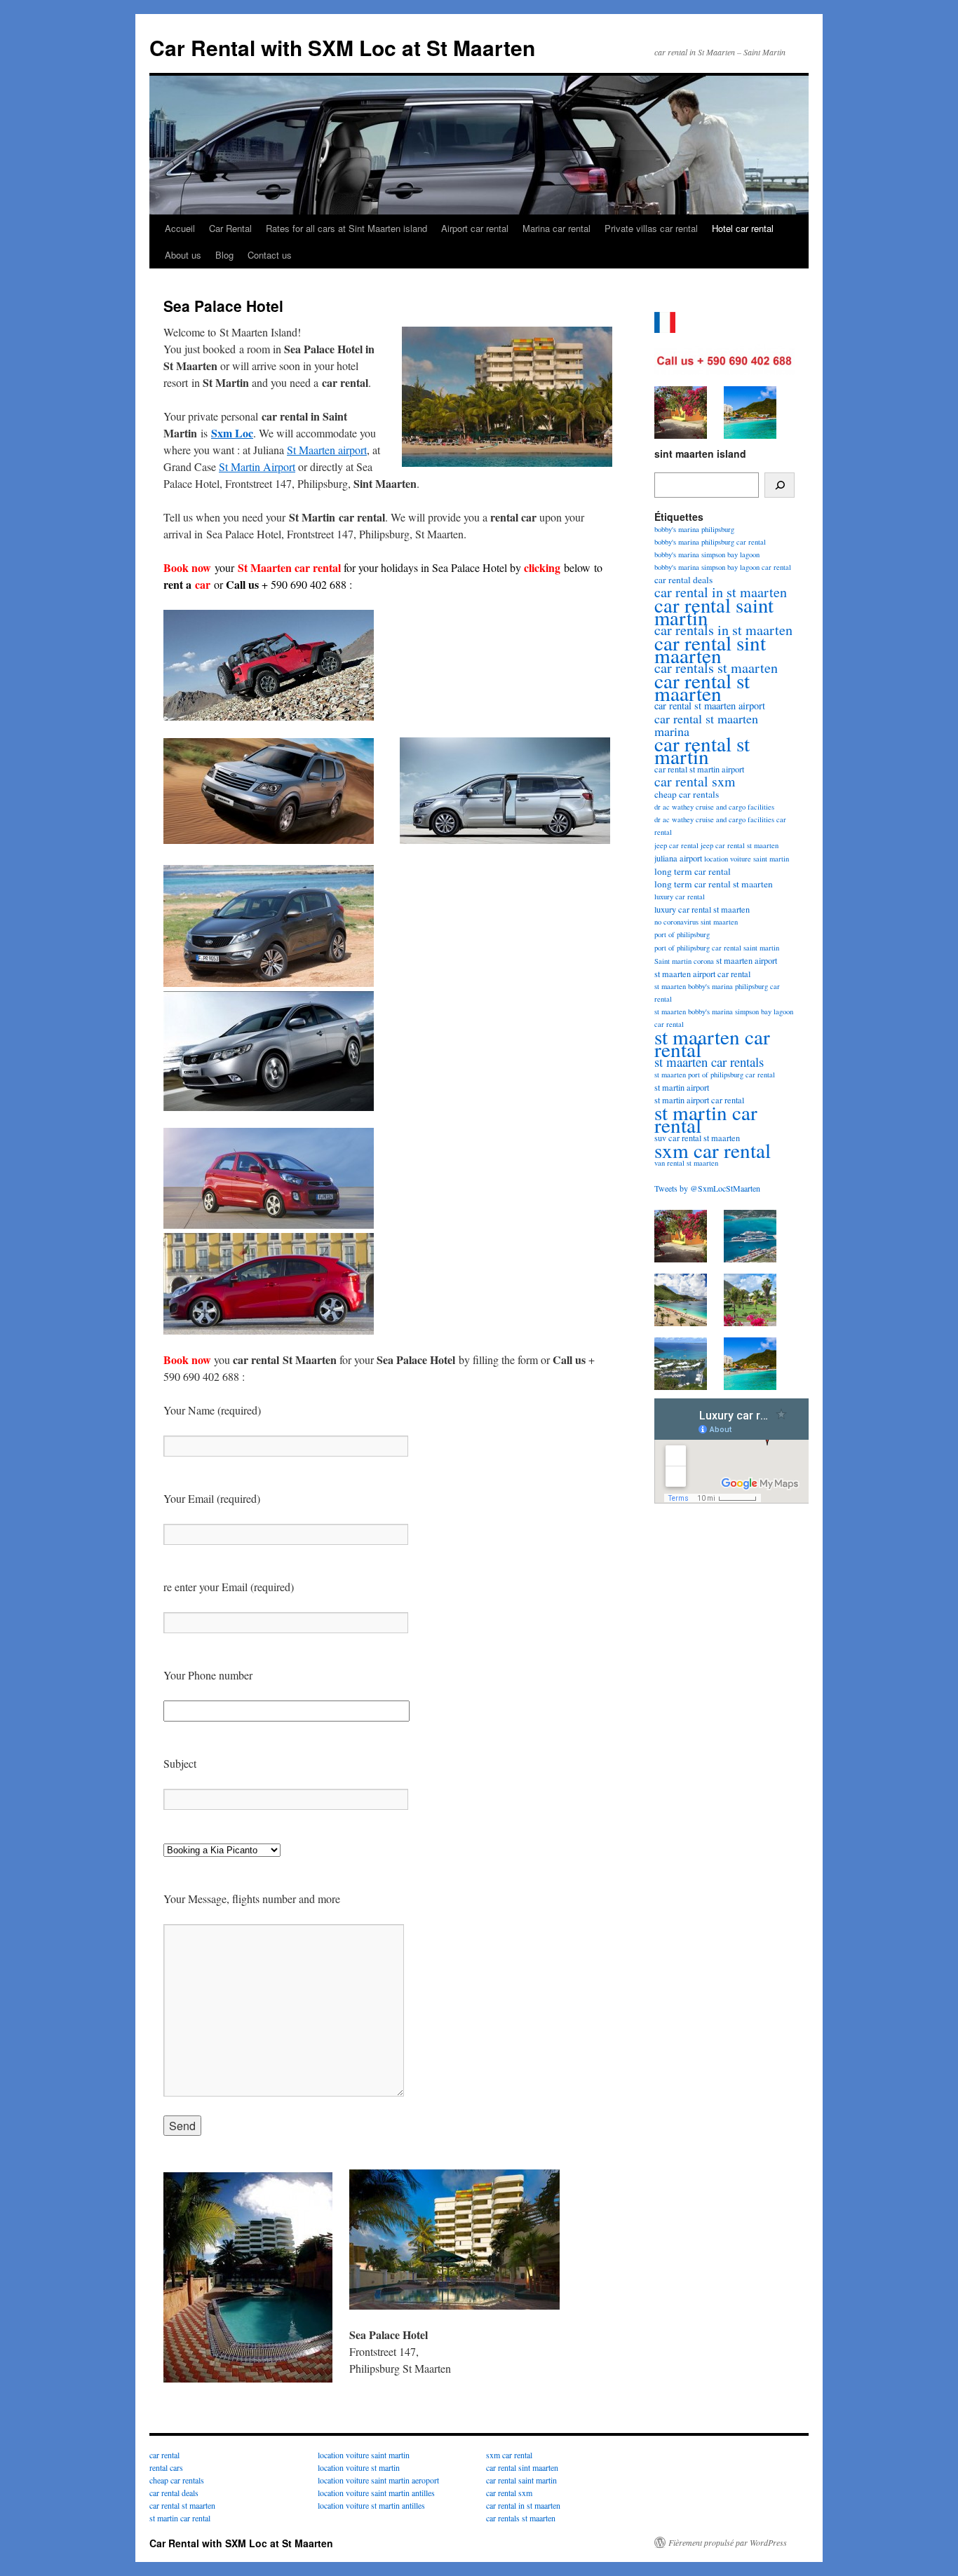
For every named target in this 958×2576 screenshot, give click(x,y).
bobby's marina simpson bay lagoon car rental (723, 567)
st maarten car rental (712, 1043)
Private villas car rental (651, 228)
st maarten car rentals (709, 1062)
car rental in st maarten (523, 2505)
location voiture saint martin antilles (376, 2493)
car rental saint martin (714, 611)
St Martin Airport (257, 466)
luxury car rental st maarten (702, 909)
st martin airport (682, 1087)
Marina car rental (556, 228)
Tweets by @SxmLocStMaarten (707, 1188)
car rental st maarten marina (706, 725)
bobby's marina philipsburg (694, 529)
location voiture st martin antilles (371, 2505)
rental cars (166, 2467)
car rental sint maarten (710, 649)
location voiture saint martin (747, 859)
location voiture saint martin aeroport (378, 2480)
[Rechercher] (780, 485)
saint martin (761, 948)
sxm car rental (713, 1150)
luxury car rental (680, 897)
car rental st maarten (702, 687)
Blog (224, 255)
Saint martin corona (684, 961)
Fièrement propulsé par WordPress (728, 2542)
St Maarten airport (327, 450)
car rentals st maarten (521, 2518)
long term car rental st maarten (714, 884)
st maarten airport (747, 960)
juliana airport (678, 858)
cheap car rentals (687, 794)
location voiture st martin (359, 2467)
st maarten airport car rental (702, 974)
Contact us (270, 255)
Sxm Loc (232, 433)
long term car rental (693, 871)
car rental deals (683, 580)
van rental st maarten (686, 1163)
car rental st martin (702, 750)
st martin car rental (706, 1118)
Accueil (180, 228)
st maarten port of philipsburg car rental (715, 1075)
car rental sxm (695, 781)
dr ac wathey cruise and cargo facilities (714, 807)
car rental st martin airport (699, 769)
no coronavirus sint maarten (696, 922)
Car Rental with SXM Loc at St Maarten (342, 47)
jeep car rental (676, 845)
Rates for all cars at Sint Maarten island (346, 228)
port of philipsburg (682, 934)
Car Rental (230, 228)
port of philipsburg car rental (698, 948)
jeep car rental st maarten (740, 845)
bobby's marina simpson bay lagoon (707, 554)
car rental (164, 2455)
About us (183, 255)
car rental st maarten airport (710, 706)
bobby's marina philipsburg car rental (710, 542)
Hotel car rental (743, 228)
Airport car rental (475, 228)
